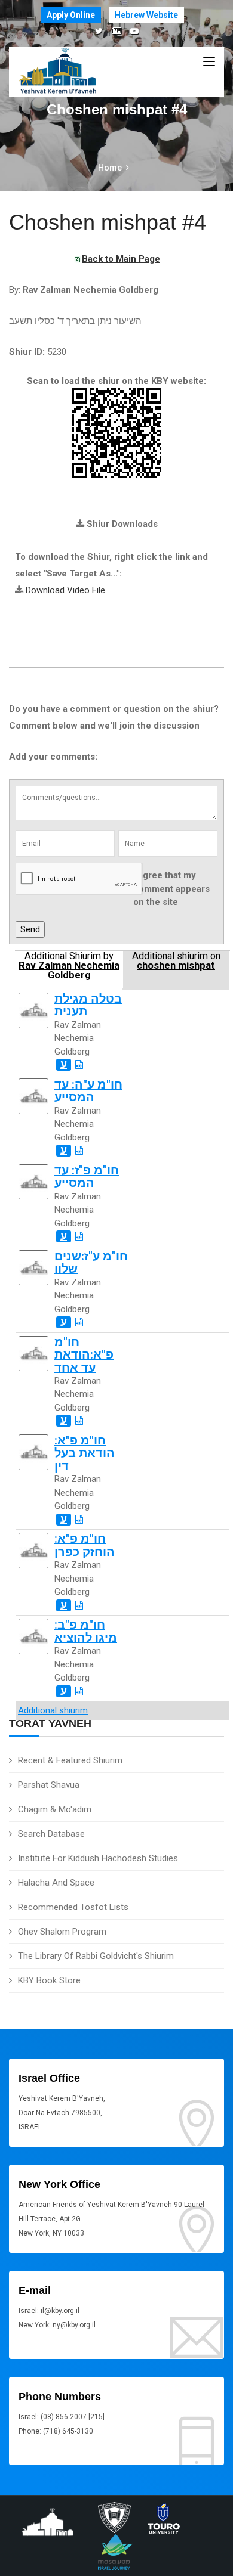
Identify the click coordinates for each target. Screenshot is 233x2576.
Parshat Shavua (49, 1785)
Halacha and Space (56, 1883)
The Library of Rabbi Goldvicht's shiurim (96, 1956)
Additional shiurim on (176, 961)
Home (110, 168)
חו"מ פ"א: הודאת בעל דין (85, 1453)
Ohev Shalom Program (62, 1932)
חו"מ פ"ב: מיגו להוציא (86, 1631)
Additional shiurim (53, 1710)
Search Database (51, 1834)
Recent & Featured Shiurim (70, 1760)
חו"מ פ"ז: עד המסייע (87, 1177)
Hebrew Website (146, 15)
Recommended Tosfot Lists (73, 1907)
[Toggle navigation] (209, 62)
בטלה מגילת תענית (88, 1005)
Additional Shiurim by (69, 966)
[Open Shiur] (79, 1065)
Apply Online (71, 15)
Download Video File (65, 590)
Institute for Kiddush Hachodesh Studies (98, 1858)
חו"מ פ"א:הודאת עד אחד (84, 1355)
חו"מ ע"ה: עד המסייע (88, 1091)
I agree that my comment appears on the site (171, 889)
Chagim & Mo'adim (55, 1809)
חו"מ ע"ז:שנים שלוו (91, 1263)
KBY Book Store (49, 1980)
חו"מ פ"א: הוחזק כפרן (85, 1545)
